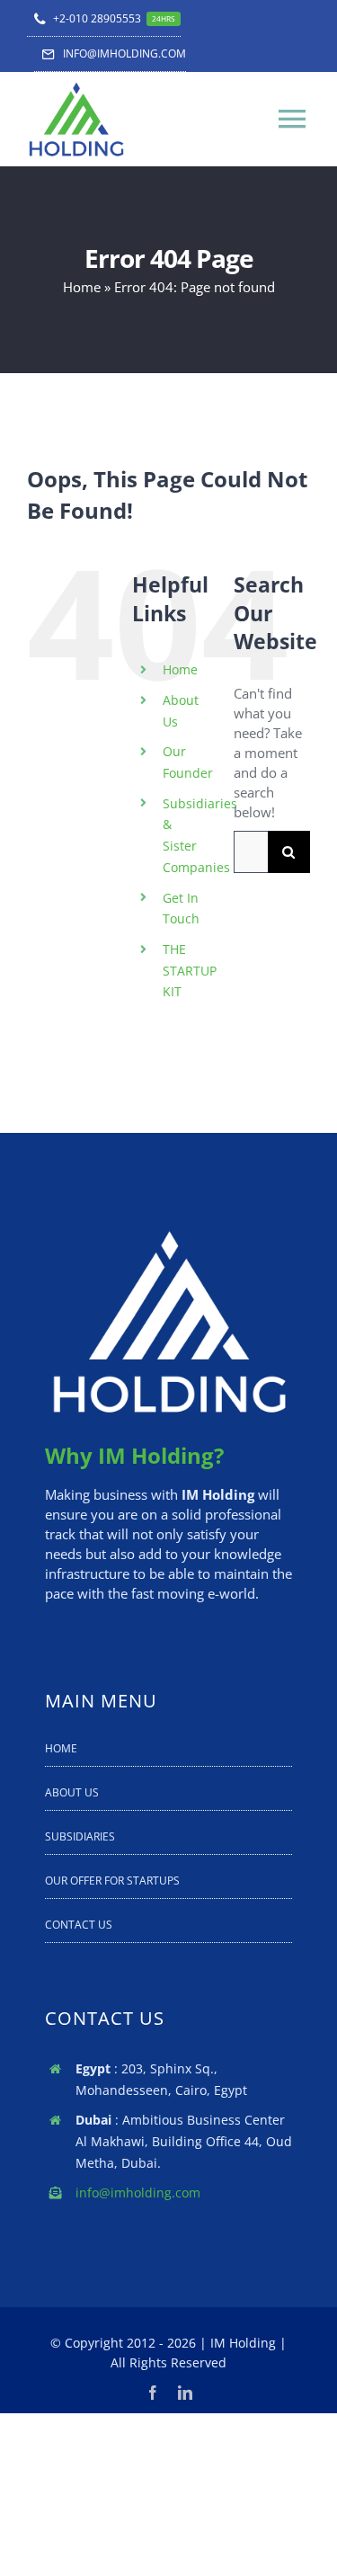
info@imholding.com (138, 2193)
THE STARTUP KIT (190, 971)
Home (82, 287)
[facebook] (153, 2393)
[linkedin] (185, 2393)
